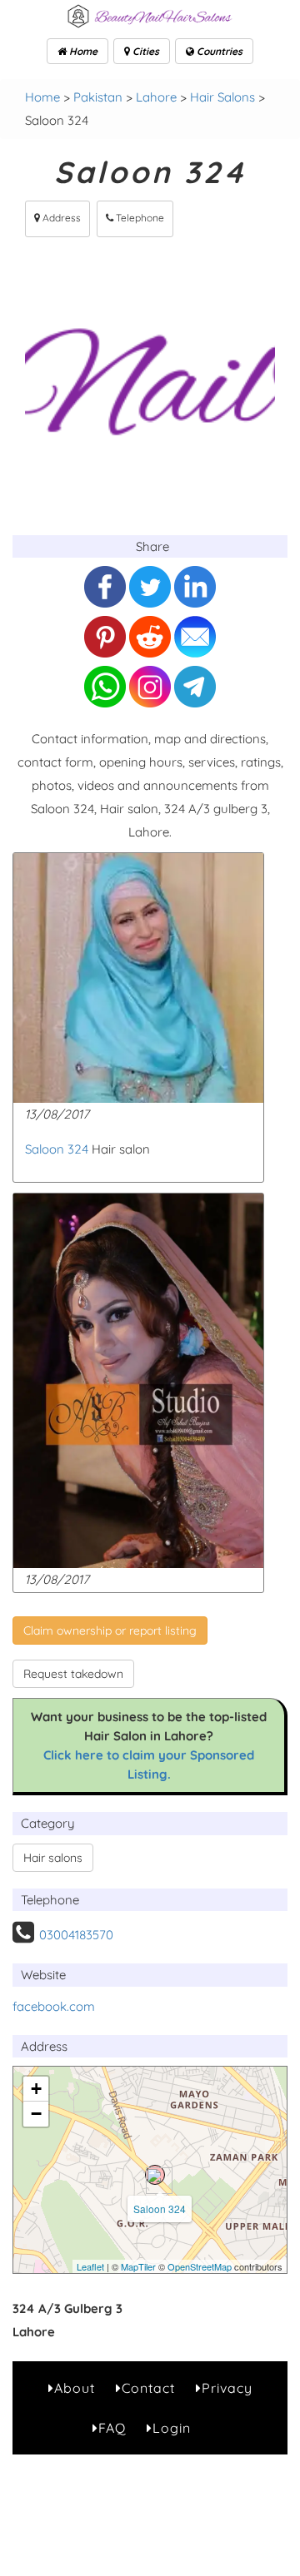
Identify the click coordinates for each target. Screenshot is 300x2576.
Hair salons (53, 1858)
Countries (218, 51)
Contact (148, 2388)
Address (60, 218)
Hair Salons (222, 97)
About (75, 2388)
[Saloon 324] (155, 2175)
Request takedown (73, 1674)
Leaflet (90, 2266)
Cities (145, 51)
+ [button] (36, 2089)
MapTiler (138, 2266)
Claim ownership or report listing (110, 1630)
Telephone (139, 218)
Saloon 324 (57, 1149)
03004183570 (76, 1935)
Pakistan (98, 97)
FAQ (112, 2428)
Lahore (156, 97)
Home (82, 51)
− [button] (36, 2114)
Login (172, 2428)
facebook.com (54, 2006)
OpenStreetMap (200, 2266)
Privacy (227, 2388)
